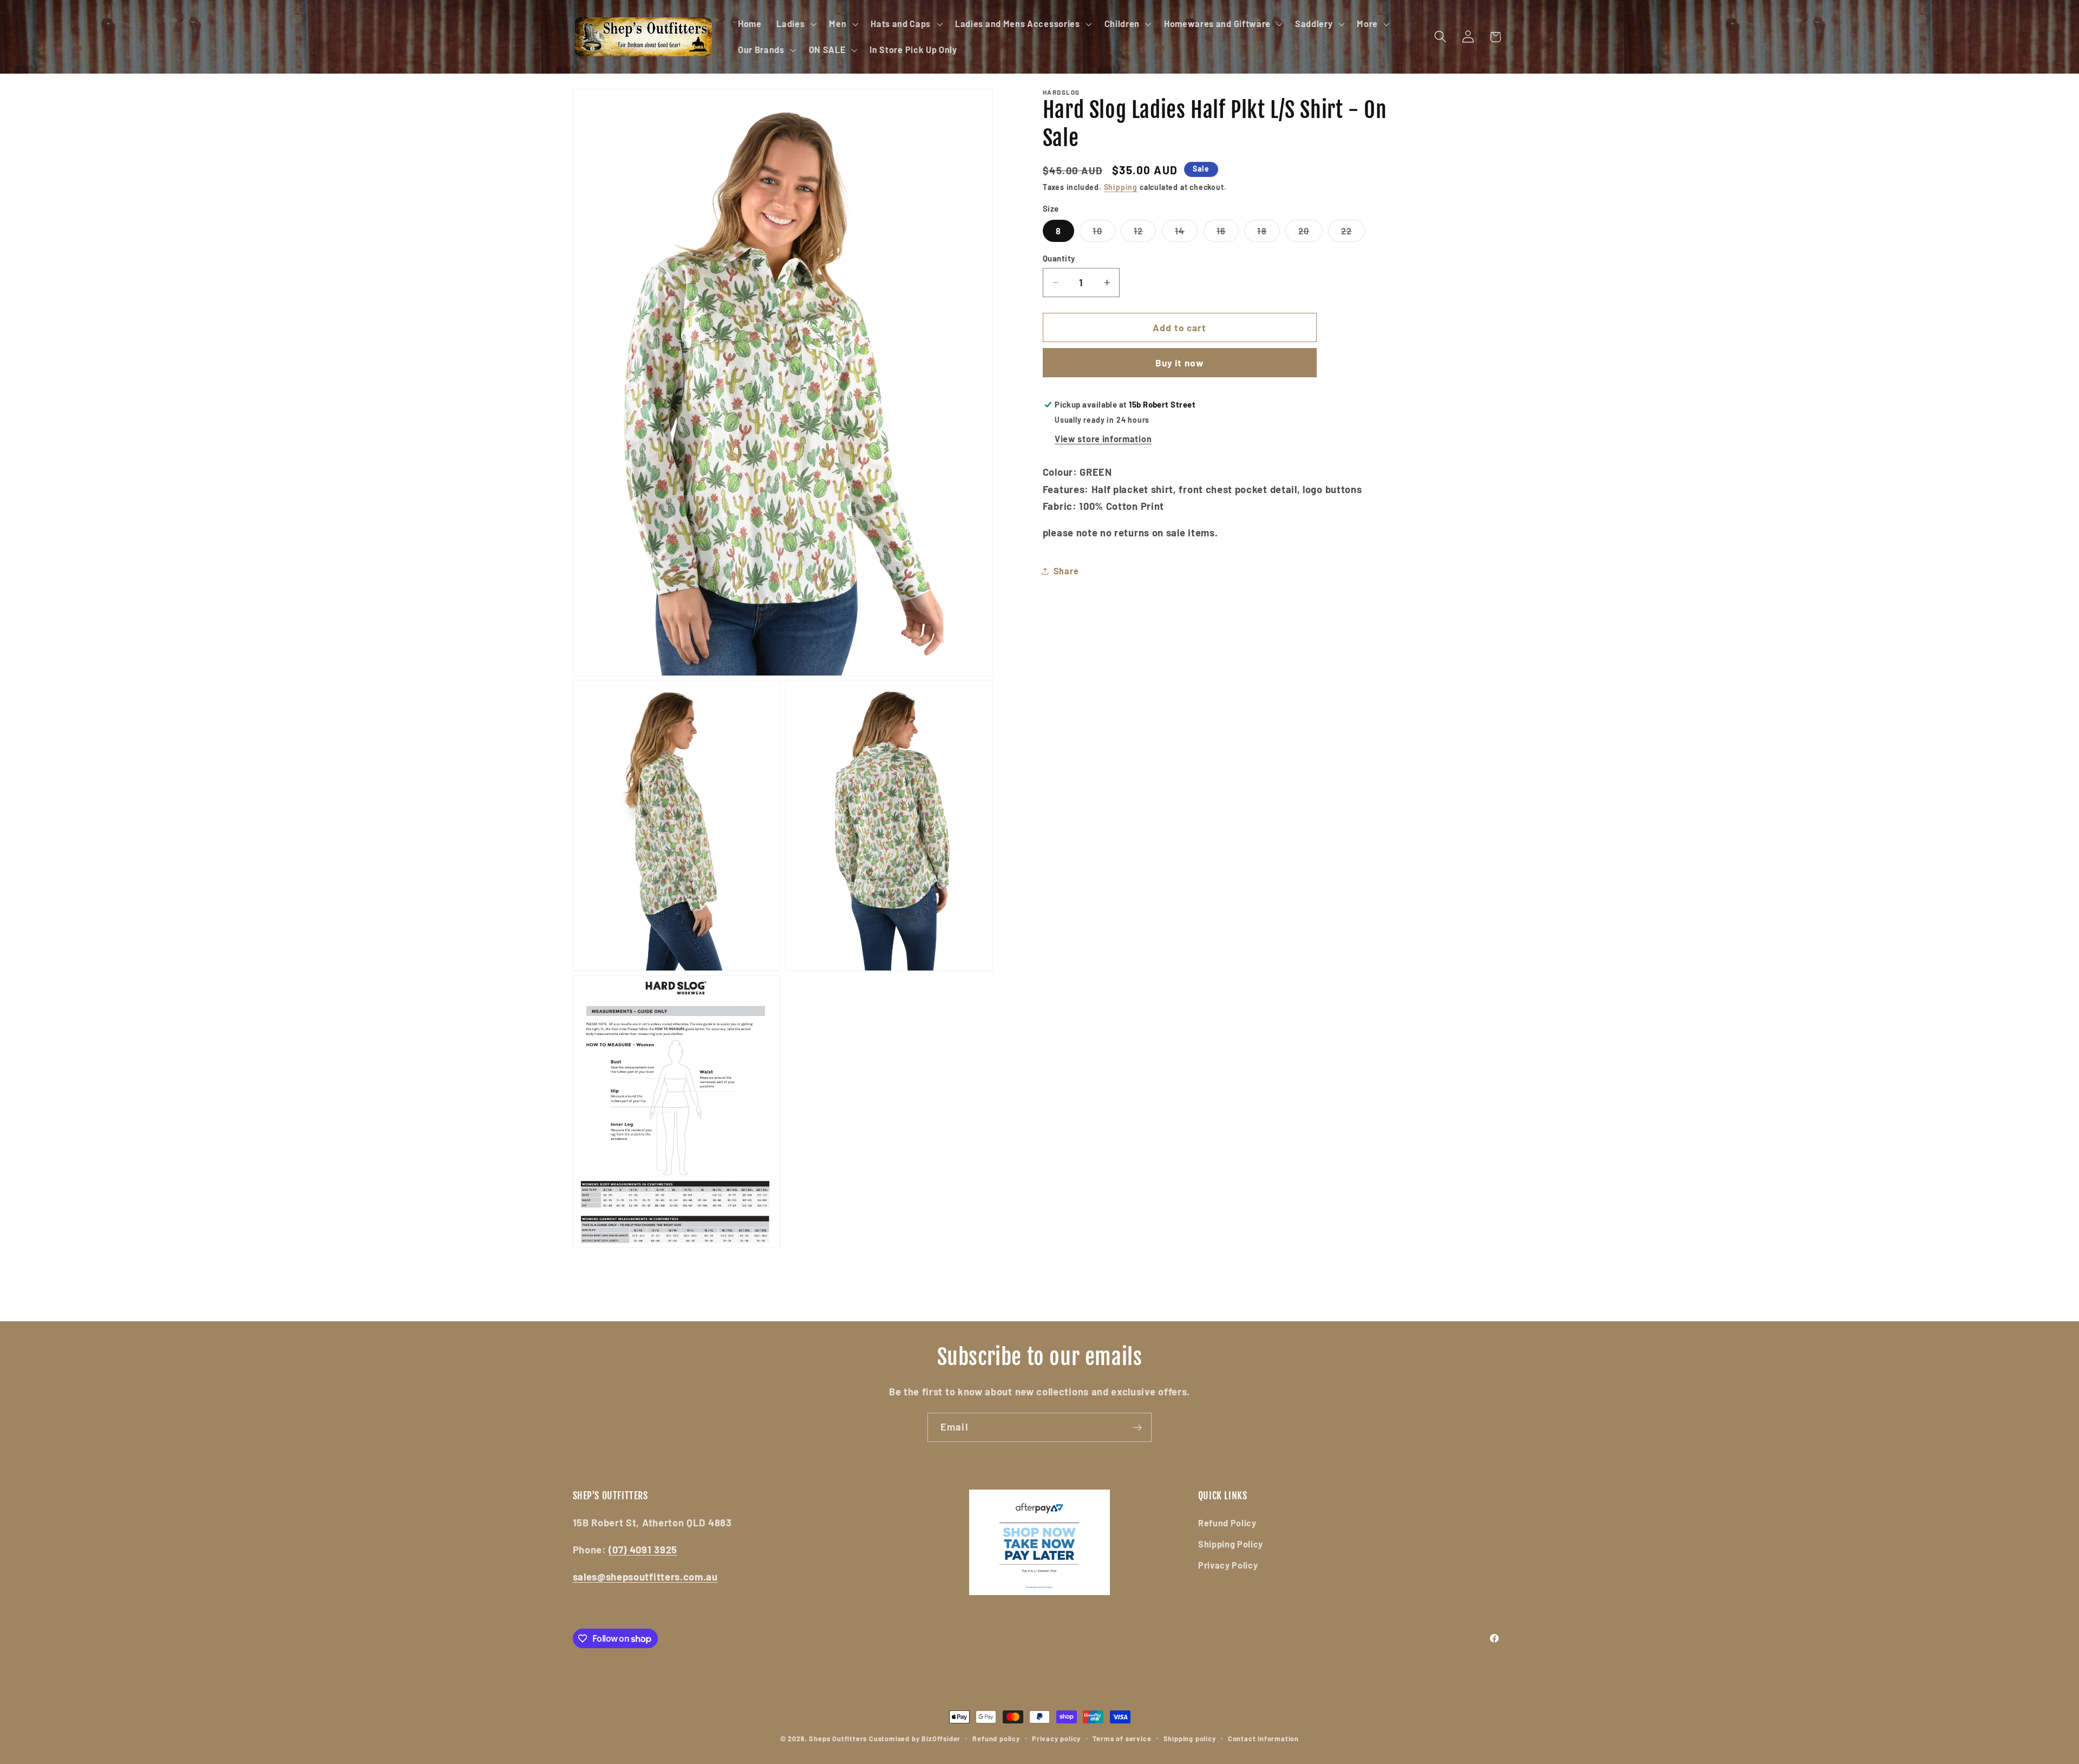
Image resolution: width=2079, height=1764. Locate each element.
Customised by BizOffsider (915, 1739)
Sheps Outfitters (838, 1739)
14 (1186, 234)
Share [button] (1066, 571)
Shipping (1121, 187)
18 (1268, 234)
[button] (795, 24)
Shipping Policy (1231, 1544)
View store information (1103, 439)
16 (1228, 234)
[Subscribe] (1137, 1427)
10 (1104, 234)
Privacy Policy (1228, 1565)
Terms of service (1122, 1739)
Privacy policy (1056, 1739)
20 (1310, 234)
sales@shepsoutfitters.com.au (645, 1577)
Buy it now (1180, 363)
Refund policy (996, 1739)
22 (1353, 234)
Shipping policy (1190, 1739)
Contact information (1263, 1739)
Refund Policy (1227, 1523)
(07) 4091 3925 (643, 1550)
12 (1145, 234)
